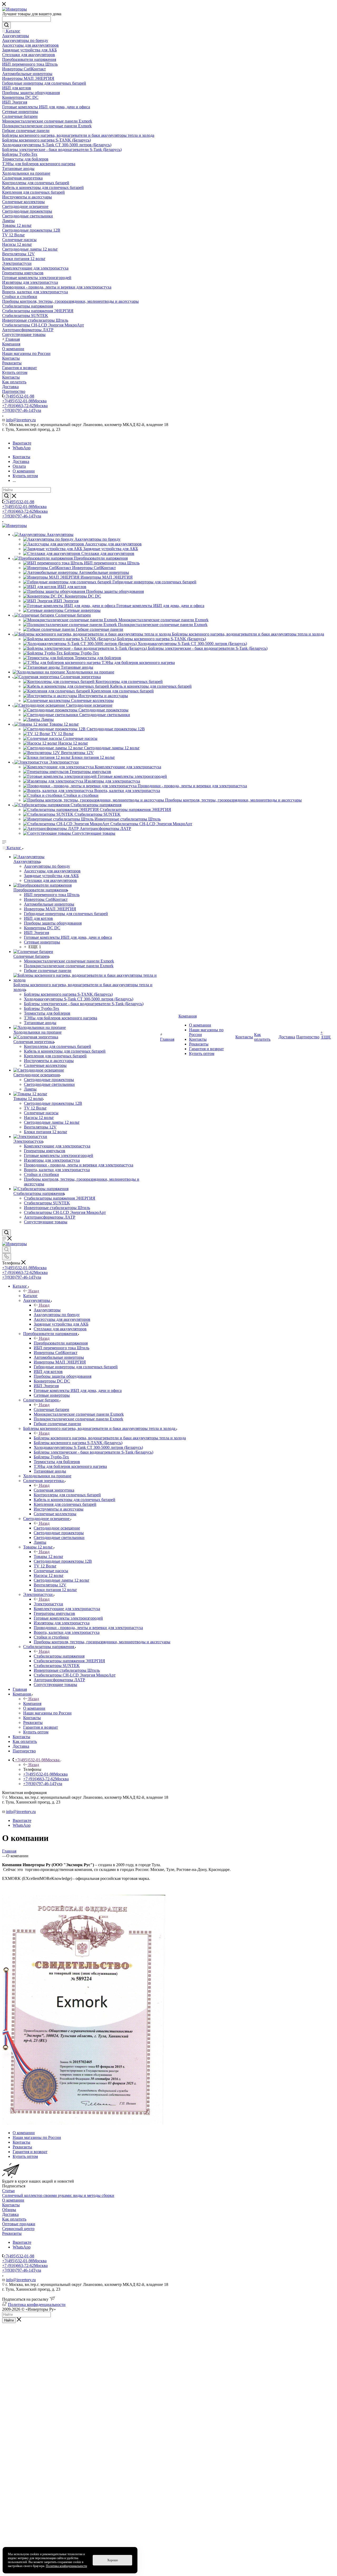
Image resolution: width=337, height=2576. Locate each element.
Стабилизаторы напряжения (59, 1656)
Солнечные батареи (51, 1409)
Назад (34, 1291)
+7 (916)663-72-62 (25, 406)
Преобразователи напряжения (61, 1343)
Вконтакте (22, 443)
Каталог (30, 1296)
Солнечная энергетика (54, 1490)
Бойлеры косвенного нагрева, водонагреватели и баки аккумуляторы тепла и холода (110, 1438)
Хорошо (113, 2560)
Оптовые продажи (19, 2224)
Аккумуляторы (47, 1310)
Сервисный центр (18, 2229)
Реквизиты (12, 2233)
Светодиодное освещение (57, 1528)
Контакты (11, 2205)
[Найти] (6, 25)
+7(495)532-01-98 (19, 396)
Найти (9, 2320)
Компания (32, 1704)
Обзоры (9, 2210)
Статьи (8, 2191)
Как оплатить (14, 2219)
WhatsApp (22, 448)
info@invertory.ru (21, 420)
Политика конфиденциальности (37, 2304)
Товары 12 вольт (48, 1556)
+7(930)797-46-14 (22, 410)
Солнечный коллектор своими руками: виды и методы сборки (58, 2195)
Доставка (10, 2214)
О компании (13, 2200)
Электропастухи (48, 1604)
